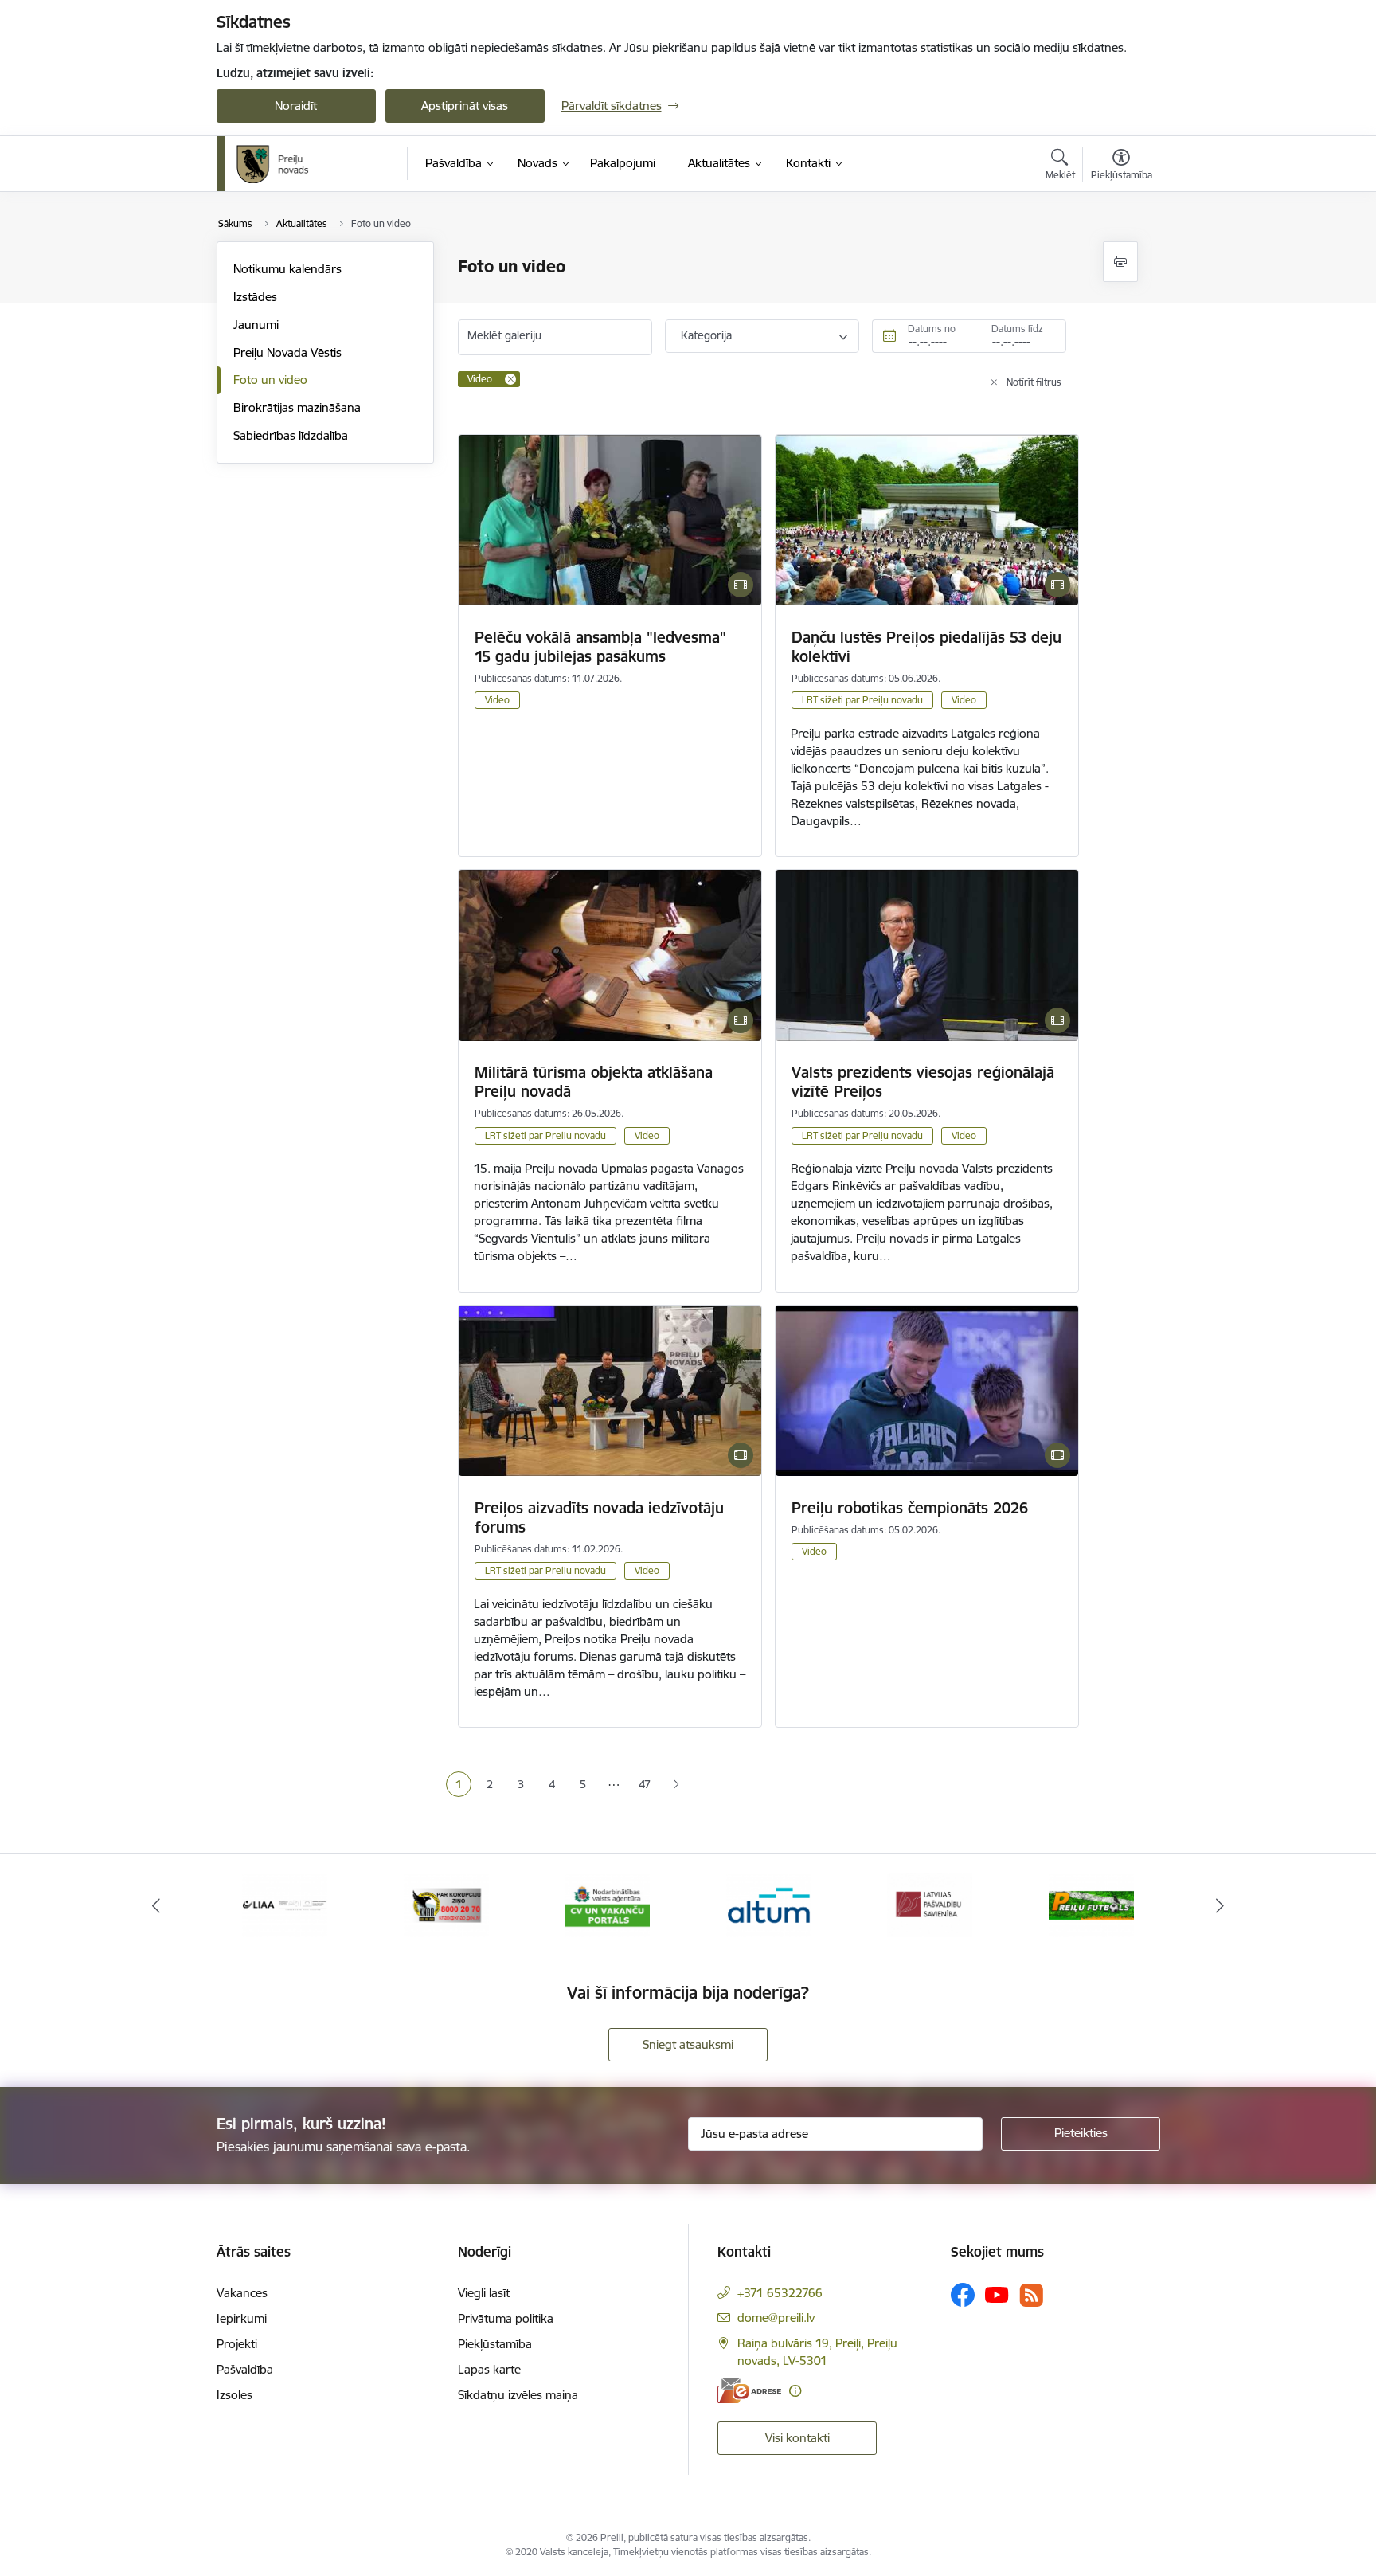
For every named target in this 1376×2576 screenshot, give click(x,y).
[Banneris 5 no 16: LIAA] (285, 1904)
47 (645, 1784)
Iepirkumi (242, 2318)
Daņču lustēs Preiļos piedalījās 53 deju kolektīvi (926, 647)
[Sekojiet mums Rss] (1031, 2295)
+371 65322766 (780, 2293)
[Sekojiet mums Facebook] (963, 2295)
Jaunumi (256, 325)
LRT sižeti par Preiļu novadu (862, 700)
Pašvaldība (245, 2369)
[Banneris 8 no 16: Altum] (769, 1904)
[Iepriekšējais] (156, 1905)
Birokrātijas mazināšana (297, 407)
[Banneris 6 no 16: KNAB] (446, 1904)
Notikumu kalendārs (287, 269)
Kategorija (706, 335)
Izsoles (235, 2395)
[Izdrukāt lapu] (1120, 262)
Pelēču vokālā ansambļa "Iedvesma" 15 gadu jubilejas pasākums (600, 647)
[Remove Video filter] (510, 379)
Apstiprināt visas (465, 106)
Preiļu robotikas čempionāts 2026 (910, 1508)
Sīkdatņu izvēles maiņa (518, 2395)
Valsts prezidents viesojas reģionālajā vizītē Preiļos (923, 1082)
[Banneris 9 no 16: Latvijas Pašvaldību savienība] (930, 1904)
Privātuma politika (506, 2318)
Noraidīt (296, 106)
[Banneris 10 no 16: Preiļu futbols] (1091, 1904)
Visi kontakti (797, 2438)
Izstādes (255, 297)
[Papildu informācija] (795, 2391)
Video (497, 700)
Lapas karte (489, 2369)
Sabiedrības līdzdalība (291, 435)
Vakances (242, 2293)
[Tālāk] (1221, 1905)
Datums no (932, 329)
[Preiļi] (273, 164)
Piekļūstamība (495, 2344)
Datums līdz (1017, 329)
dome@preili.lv (776, 2318)
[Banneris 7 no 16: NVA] (607, 1904)
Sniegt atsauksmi (688, 2044)
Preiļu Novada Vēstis (287, 352)
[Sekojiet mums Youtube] (997, 2294)
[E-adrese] (749, 2391)
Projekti (237, 2344)
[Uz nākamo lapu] (676, 1785)
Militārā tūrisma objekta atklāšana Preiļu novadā (594, 1082)
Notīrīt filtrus (1034, 382)
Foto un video (270, 380)
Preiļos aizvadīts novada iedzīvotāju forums (599, 1517)
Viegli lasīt (484, 2293)
